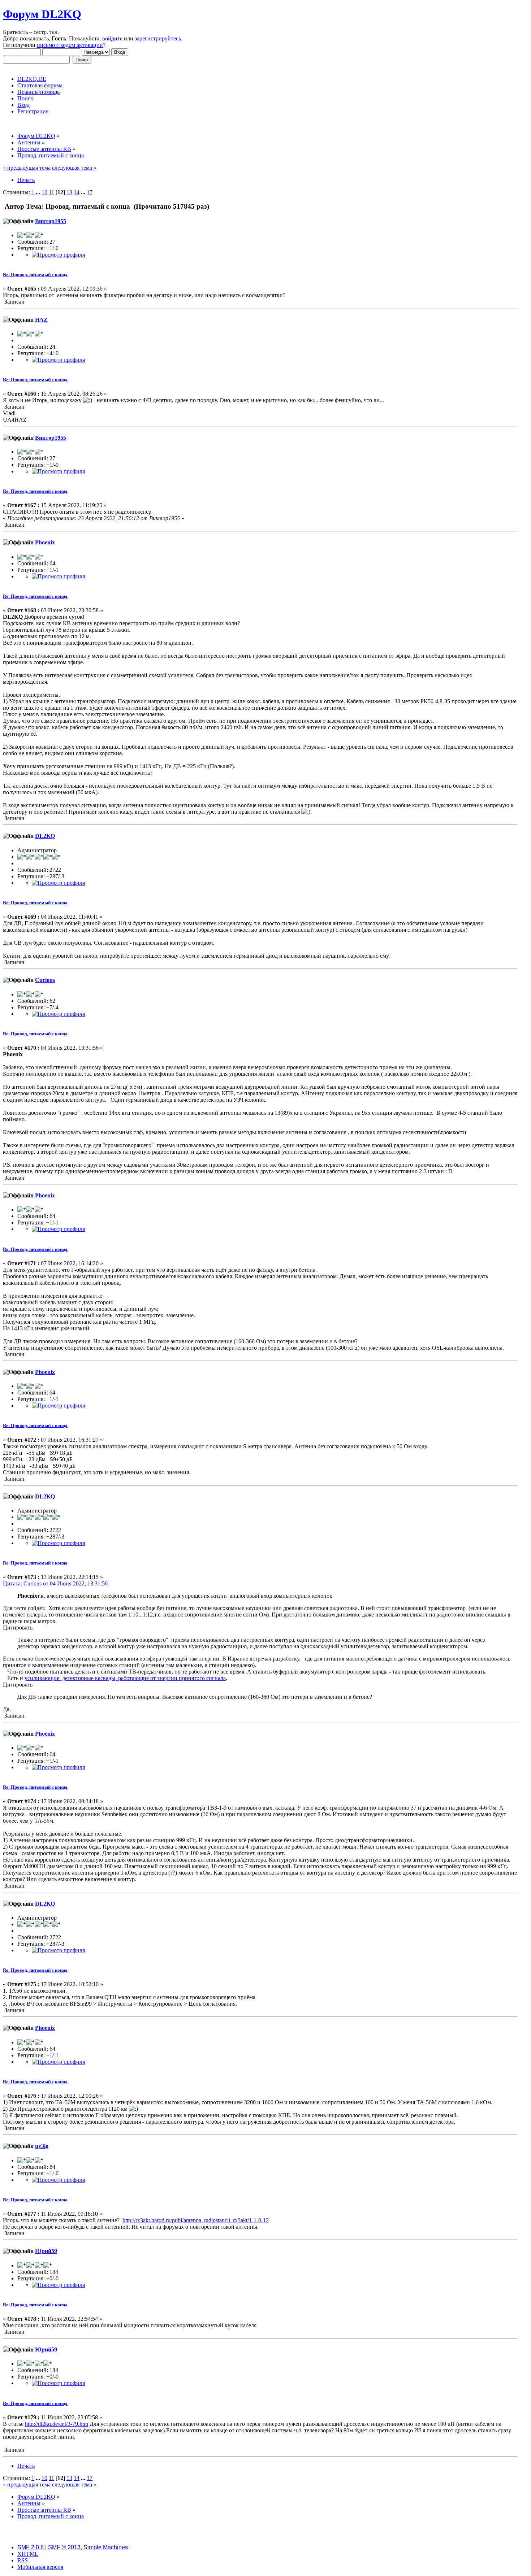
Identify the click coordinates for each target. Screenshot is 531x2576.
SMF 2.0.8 (31, 2547)
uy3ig (42, 2146)
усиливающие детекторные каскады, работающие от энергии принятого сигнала (125, 1678)
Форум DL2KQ (42, 14)
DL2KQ (45, 836)
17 (90, 192)
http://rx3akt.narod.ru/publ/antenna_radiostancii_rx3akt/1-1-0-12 (196, 2220)
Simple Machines (106, 2547)
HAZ (41, 320)
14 (77, 192)
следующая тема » (74, 168)
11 (51, 192)
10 (44, 192)
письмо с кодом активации (70, 45)
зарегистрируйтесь (158, 38)
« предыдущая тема (27, 168)
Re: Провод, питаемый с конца (35, 275)
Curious (45, 980)
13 (69, 192)
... (39, 192)
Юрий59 (46, 2251)
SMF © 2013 (64, 2547)
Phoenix (45, 542)
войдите (112, 38)
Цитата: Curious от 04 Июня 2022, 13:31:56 (55, 1583)
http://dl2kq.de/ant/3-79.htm (57, 2424)
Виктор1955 (51, 221)
